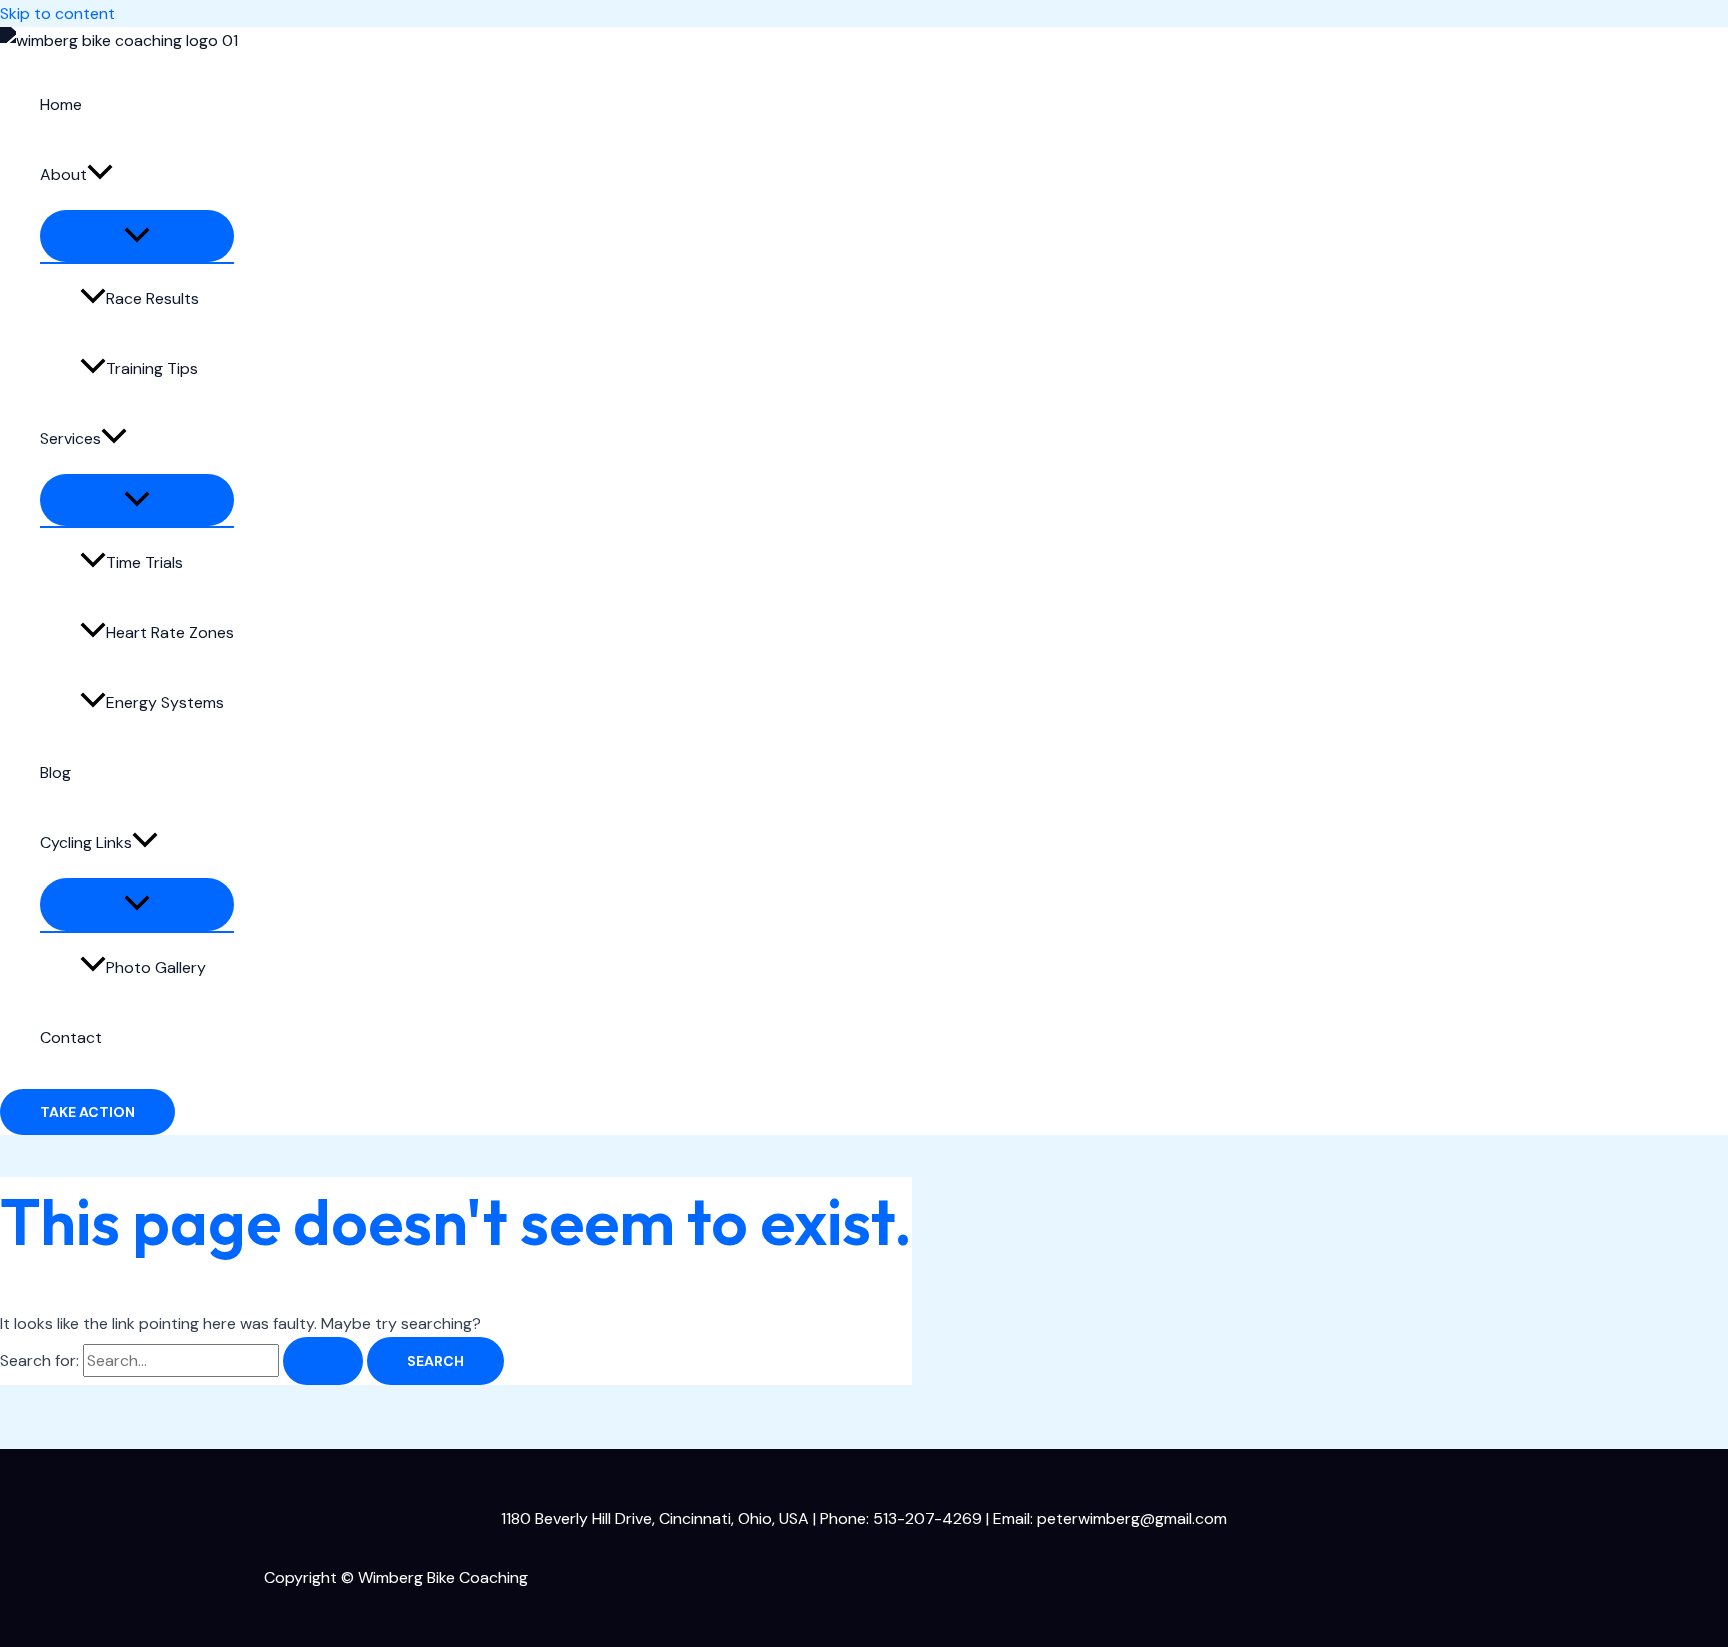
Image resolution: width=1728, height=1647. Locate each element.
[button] (100, 175)
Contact (71, 1037)
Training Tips (152, 368)
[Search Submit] (323, 1361)
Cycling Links (86, 842)
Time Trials (144, 562)
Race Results (152, 298)
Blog (55, 772)
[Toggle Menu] (137, 236)
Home (61, 104)
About (63, 174)
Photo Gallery (156, 967)
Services (70, 438)
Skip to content (57, 13)
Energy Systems (165, 702)
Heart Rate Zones (170, 632)
